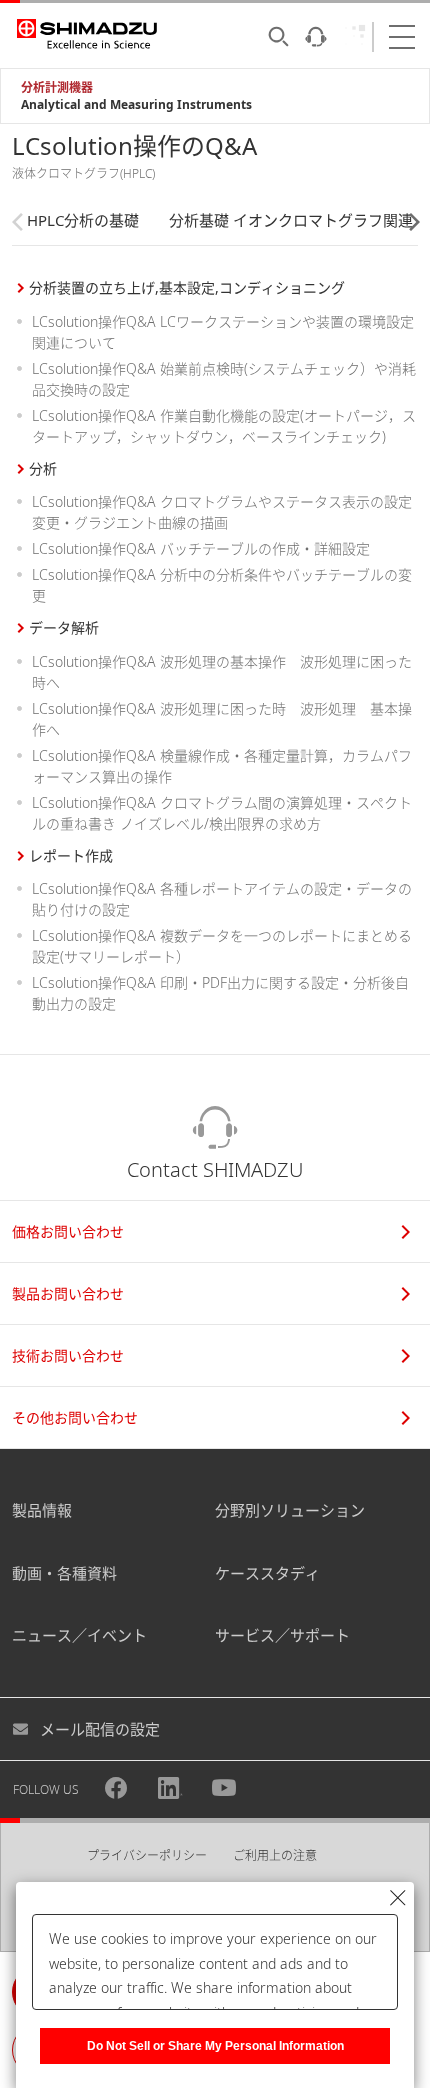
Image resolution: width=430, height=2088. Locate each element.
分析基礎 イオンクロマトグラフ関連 (291, 220)
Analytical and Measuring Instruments (136, 104)
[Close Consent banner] (398, 1898)
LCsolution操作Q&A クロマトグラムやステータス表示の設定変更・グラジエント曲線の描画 (222, 512)
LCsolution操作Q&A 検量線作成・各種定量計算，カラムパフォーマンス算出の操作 (222, 766)
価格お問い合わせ (68, 1231)
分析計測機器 (57, 87)
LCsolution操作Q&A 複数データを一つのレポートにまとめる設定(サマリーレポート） (222, 946)
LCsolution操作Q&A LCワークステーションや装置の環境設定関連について (223, 332)
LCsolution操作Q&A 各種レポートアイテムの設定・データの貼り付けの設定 (222, 899)
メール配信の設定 (100, 1729)
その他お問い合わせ (75, 1417)
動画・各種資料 (64, 1573)
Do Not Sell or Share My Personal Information (215, 2046)
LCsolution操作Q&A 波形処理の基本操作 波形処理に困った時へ (222, 672)
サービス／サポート (282, 1635)
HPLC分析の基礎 (83, 220)
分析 (43, 468)
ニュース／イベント (79, 1635)
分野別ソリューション (290, 1510)
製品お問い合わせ (68, 1293)
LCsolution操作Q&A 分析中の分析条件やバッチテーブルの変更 (222, 585)
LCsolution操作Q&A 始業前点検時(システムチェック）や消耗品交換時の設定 (224, 379)
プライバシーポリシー (147, 1855)
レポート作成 (71, 855)
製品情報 (42, 1510)
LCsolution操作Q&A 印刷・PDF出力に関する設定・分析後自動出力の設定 (220, 993)
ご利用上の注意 (275, 1855)
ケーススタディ (267, 1573)
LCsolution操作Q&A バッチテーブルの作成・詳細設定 (201, 548)
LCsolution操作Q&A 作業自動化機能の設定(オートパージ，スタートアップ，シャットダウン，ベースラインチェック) (224, 426)
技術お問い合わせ (68, 1355)
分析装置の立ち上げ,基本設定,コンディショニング (187, 287)
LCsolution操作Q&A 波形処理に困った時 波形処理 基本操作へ (222, 719)
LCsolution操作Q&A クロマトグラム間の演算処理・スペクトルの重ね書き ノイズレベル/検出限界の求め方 (222, 813)
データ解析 (64, 627)
